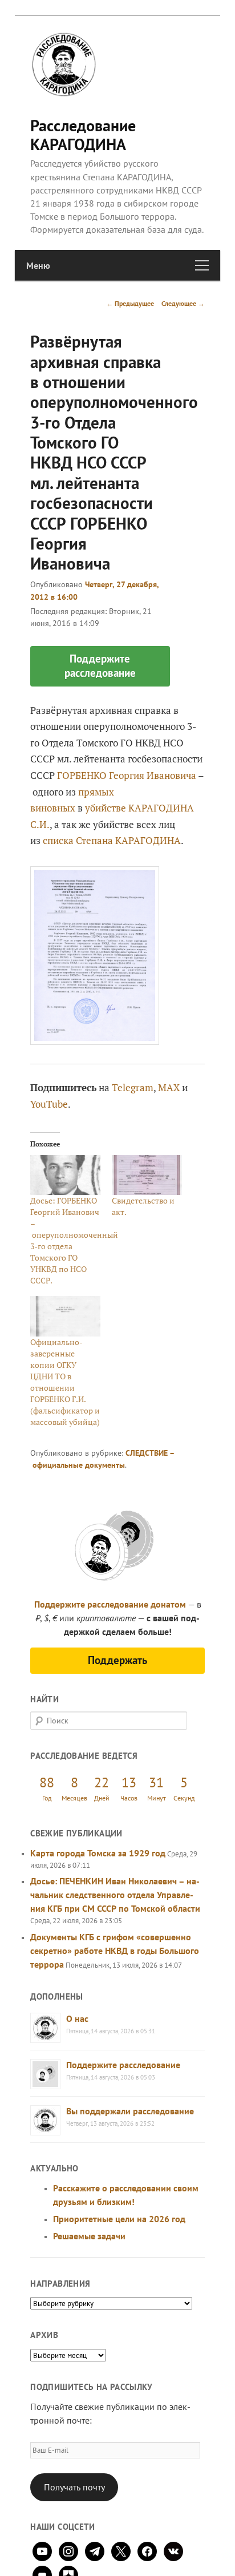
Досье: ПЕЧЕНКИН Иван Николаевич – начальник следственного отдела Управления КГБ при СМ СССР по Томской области (115, 1895)
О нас (77, 2018)
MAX (169, 1087)
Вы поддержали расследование (130, 2111)
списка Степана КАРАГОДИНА (112, 840)
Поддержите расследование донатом (110, 1604)
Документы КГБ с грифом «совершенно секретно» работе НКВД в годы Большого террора (115, 1951)
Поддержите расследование (123, 2065)
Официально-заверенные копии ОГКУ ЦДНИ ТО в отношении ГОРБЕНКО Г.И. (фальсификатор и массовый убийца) (65, 1382)
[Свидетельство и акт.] (147, 1175)
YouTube (49, 1104)
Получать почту (74, 2487)
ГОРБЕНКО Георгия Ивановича (127, 775)
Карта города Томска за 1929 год (98, 1853)
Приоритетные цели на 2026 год (119, 2219)
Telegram (133, 1087)
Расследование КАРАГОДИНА (83, 134)
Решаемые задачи (89, 2236)
